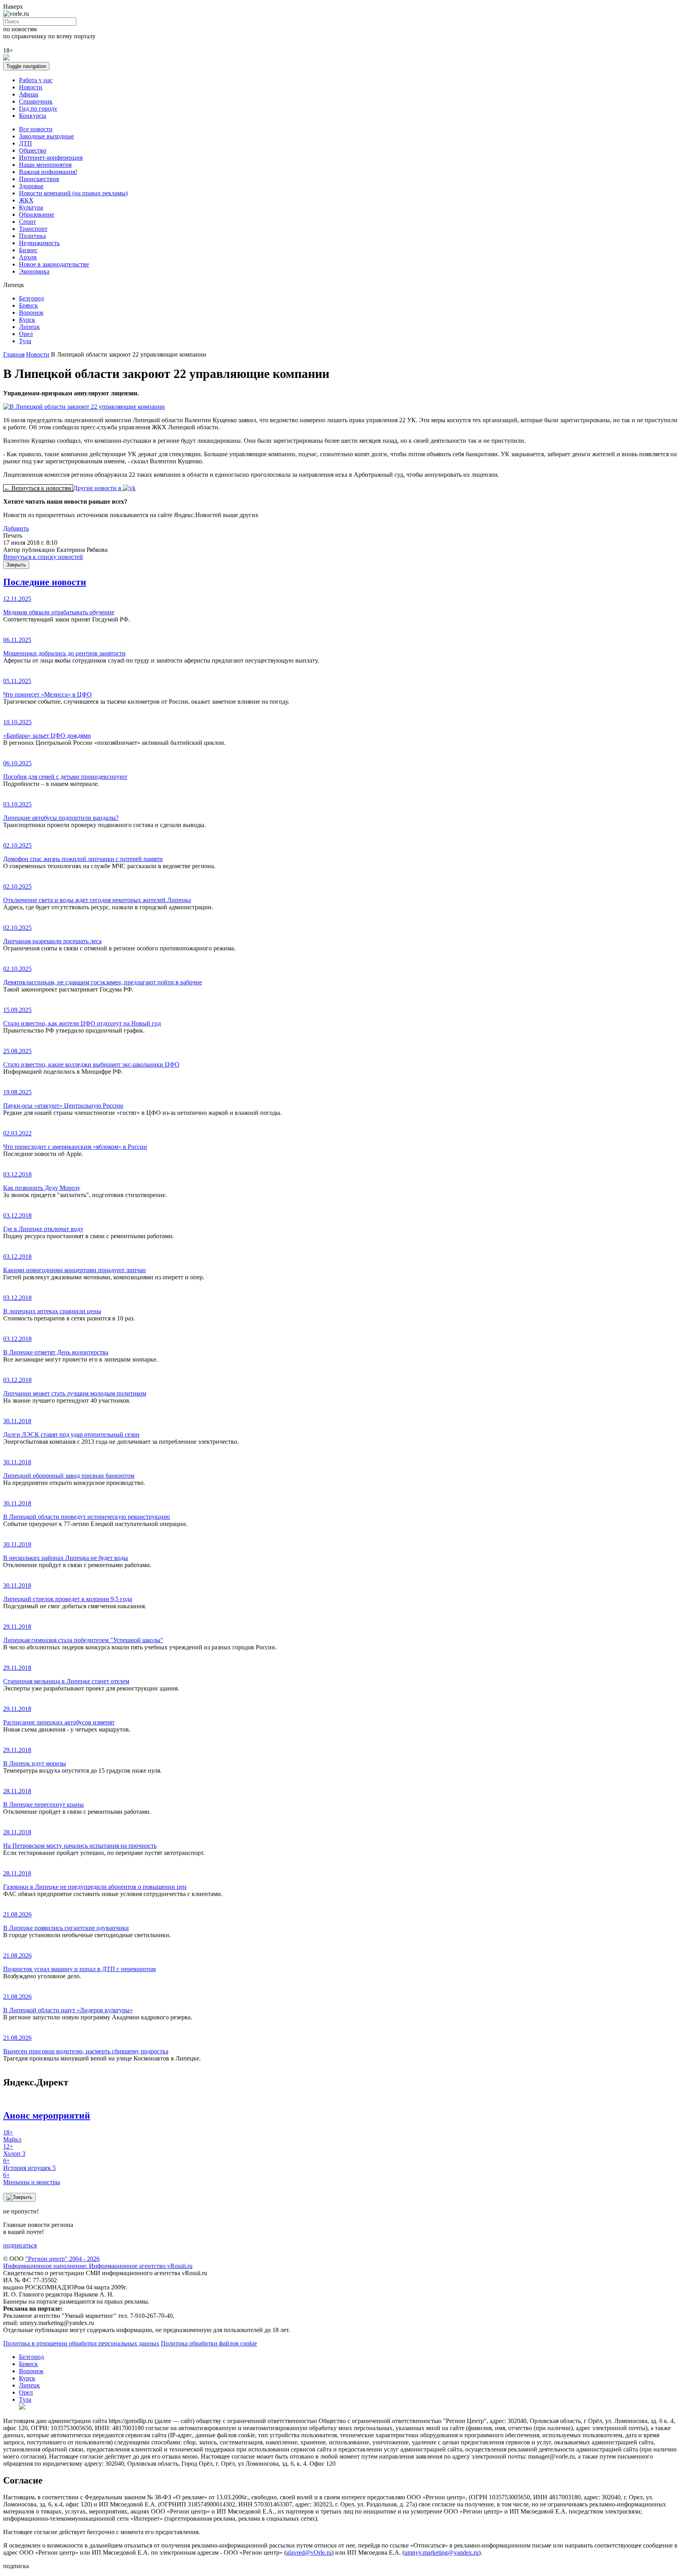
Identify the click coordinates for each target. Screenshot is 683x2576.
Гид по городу (38, 109)
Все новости (36, 129)
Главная (14, 354)
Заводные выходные (46, 136)
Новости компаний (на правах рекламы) (73, 193)
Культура (31, 207)
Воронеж (31, 313)
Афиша (29, 94)
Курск (27, 320)
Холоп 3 (14, 2150)
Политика (32, 236)
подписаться (20, 2245)
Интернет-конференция (51, 158)
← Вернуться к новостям (38, 488)
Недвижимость (39, 243)
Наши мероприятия (45, 165)
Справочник (36, 101)
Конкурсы (33, 116)
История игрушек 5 (29, 2164)
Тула (25, 341)
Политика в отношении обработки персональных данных (81, 2343)
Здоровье (31, 186)
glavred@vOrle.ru (309, 2552)
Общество (33, 150)
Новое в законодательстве (54, 264)
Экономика (34, 271)
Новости (31, 87)
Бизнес (28, 250)
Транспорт (33, 229)
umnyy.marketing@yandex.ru (441, 2552)
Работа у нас (36, 80)
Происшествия (39, 179)
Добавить (16, 528)
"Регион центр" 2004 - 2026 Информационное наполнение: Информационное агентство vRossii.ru (98, 2262)
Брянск (28, 305)
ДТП (25, 143)
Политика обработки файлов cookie (209, 2343)
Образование (37, 214)
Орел (26, 334)
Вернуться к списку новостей (43, 557)
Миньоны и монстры (32, 2178)
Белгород (31, 298)
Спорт (27, 222)
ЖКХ (26, 200)
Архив (28, 257)
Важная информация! (48, 172)
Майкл (12, 2136)
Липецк (29, 327)
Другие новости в (98, 488)
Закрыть (16, 565)
